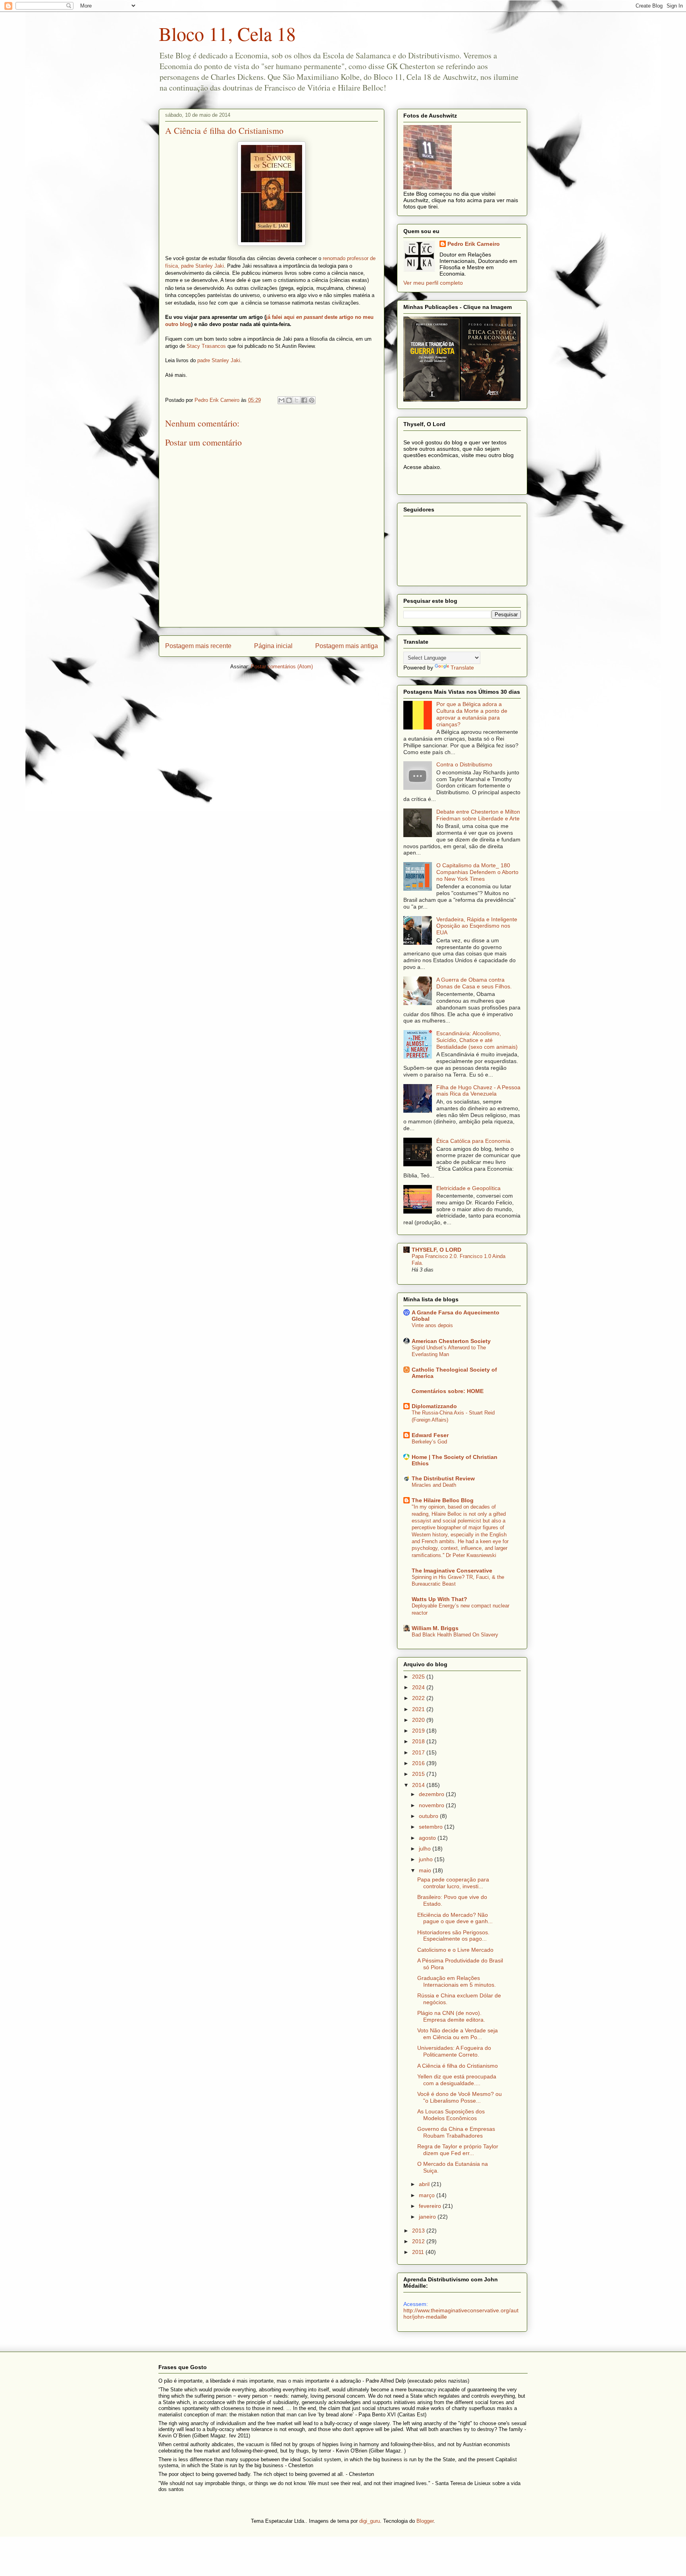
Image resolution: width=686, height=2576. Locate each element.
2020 (419, 1720)
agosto (428, 1838)
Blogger (425, 2521)
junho (427, 1859)
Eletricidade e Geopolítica (468, 1188)
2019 (419, 1731)
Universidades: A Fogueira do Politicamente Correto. (454, 2051)
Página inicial (273, 646)
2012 (419, 2241)
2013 (419, 2231)
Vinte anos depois (432, 1325)
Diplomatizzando (434, 1406)
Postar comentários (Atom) (282, 667)
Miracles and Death (434, 1485)
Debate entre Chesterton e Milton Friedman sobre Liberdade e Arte (478, 815)
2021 (419, 1709)
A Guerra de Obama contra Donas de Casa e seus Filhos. (474, 983)
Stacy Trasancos (206, 346)
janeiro (428, 2217)
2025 (419, 1677)
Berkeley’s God (429, 1442)
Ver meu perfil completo (433, 283)
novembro (432, 1805)
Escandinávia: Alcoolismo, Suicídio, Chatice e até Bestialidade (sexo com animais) (477, 1040)
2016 (419, 1763)
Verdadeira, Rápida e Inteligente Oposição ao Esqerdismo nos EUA (477, 926)
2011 (419, 2252)
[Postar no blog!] (289, 400)
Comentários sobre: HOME (448, 1391)
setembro (432, 1827)
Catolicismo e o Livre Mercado (455, 1950)
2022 (419, 1698)
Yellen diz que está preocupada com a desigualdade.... (457, 2080)
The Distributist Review (443, 1478)
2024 (419, 1687)
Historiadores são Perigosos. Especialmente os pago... (453, 1936)
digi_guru (370, 2521)
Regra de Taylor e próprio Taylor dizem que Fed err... (458, 2150)
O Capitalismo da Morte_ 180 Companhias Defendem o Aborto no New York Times (477, 872)
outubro (429, 1816)
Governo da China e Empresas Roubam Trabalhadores (456, 2132)
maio (426, 1870)
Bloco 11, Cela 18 (227, 33)
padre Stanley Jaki (219, 360)
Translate (462, 668)
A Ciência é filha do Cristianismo (458, 2066)
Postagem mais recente (198, 646)
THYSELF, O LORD (436, 1250)
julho (426, 1849)
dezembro (432, 1794)
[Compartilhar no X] (297, 400)
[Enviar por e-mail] (281, 400)
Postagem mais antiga (347, 646)
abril (425, 2184)
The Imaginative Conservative (452, 1571)
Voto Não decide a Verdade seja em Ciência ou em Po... (458, 2034)
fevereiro (431, 2206)
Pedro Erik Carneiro (474, 244)
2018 (419, 1741)
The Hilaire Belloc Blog (443, 1500)
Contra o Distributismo (464, 764)
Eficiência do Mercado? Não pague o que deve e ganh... (455, 1918)
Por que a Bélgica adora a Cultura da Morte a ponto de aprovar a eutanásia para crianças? (472, 714)
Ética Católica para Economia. (474, 1141)
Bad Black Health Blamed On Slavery (455, 1635)
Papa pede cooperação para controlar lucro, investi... (453, 1883)
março (428, 2195)
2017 (419, 1752)
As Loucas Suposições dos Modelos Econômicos (451, 2115)
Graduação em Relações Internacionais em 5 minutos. (457, 1981)
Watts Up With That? (439, 1599)
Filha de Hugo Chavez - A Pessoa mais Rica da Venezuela (478, 1091)
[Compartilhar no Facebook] (304, 400)
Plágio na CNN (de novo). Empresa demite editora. (451, 2016)
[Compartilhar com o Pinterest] (312, 400)
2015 (419, 1774)
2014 (419, 1785)
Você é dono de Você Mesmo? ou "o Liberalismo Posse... (460, 2097)
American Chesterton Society (451, 1341)
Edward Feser (430, 1435)
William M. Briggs (435, 1628)
